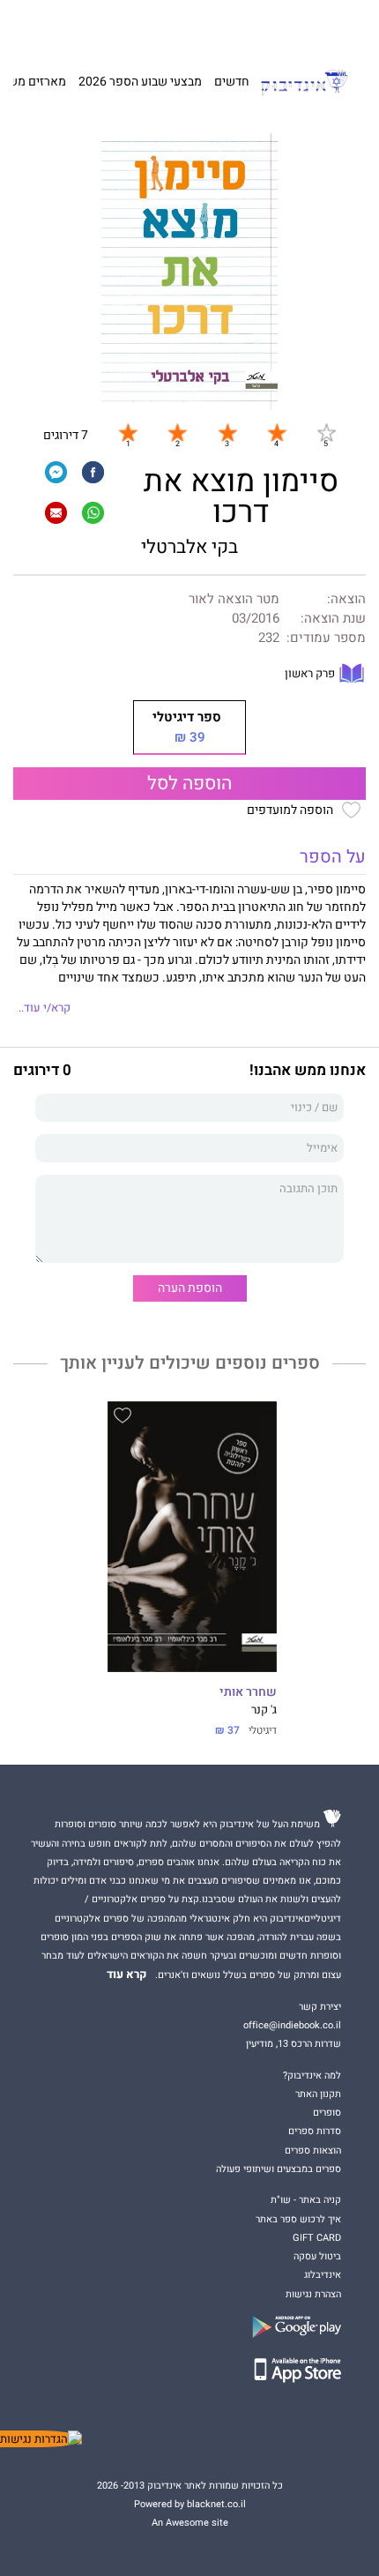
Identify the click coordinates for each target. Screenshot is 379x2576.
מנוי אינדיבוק (111, 26)
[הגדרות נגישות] (41, 2439)
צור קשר (62, 26)
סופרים (327, 2113)
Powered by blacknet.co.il (190, 2504)
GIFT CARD (223, 26)
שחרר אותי (248, 1692)
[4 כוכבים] (277, 432)
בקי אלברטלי (189, 547)
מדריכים (170, 26)
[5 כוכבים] (326, 432)
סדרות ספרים (315, 2131)
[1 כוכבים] (128, 432)
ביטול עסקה (317, 2256)
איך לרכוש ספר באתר (298, 2219)
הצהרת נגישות (313, 2294)
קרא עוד (127, 1975)
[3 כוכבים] (227, 432)
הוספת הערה (190, 1288)
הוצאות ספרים (313, 2150)
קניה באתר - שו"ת (306, 2200)
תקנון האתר (318, 2094)
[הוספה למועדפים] (123, 1418)
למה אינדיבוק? (280, 26)
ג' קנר (264, 1710)
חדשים (232, 82)
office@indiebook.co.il (292, 2025)
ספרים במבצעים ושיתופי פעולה (279, 2169)
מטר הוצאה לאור (234, 599)
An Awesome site (190, 2523)
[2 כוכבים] (177, 432)
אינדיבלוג (323, 2275)
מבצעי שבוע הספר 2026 (140, 82)
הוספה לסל (189, 784)
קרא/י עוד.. (45, 1008)
